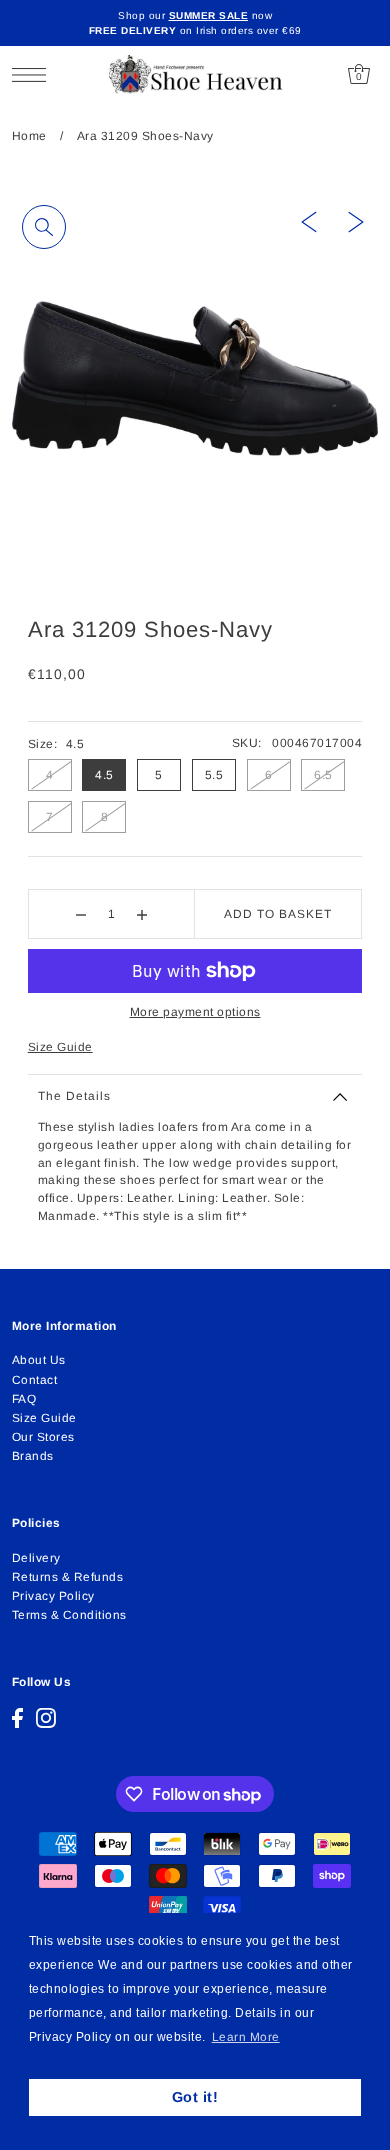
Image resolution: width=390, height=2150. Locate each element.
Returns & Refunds (68, 1577)
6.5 (323, 775)
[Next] (356, 221)
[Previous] (309, 221)
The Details (74, 1096)
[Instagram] (46, 1718)
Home (29, 136)
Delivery (36, 1558)
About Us (39, 1360)
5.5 (214, 775)
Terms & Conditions (69, 1615)
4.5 (104, 775)
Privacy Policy (53, 1596)
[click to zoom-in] (44, 227)
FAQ (24, 1399)
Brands (33, 1456)
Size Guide (60, 1047)
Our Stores (43, 1437)
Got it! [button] (195, 2097)
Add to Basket (278, 914)
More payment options (195, 1012)
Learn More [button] (246, 2037)
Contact (35, 1380)
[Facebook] (17, 1718)
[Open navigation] (34, 74)
